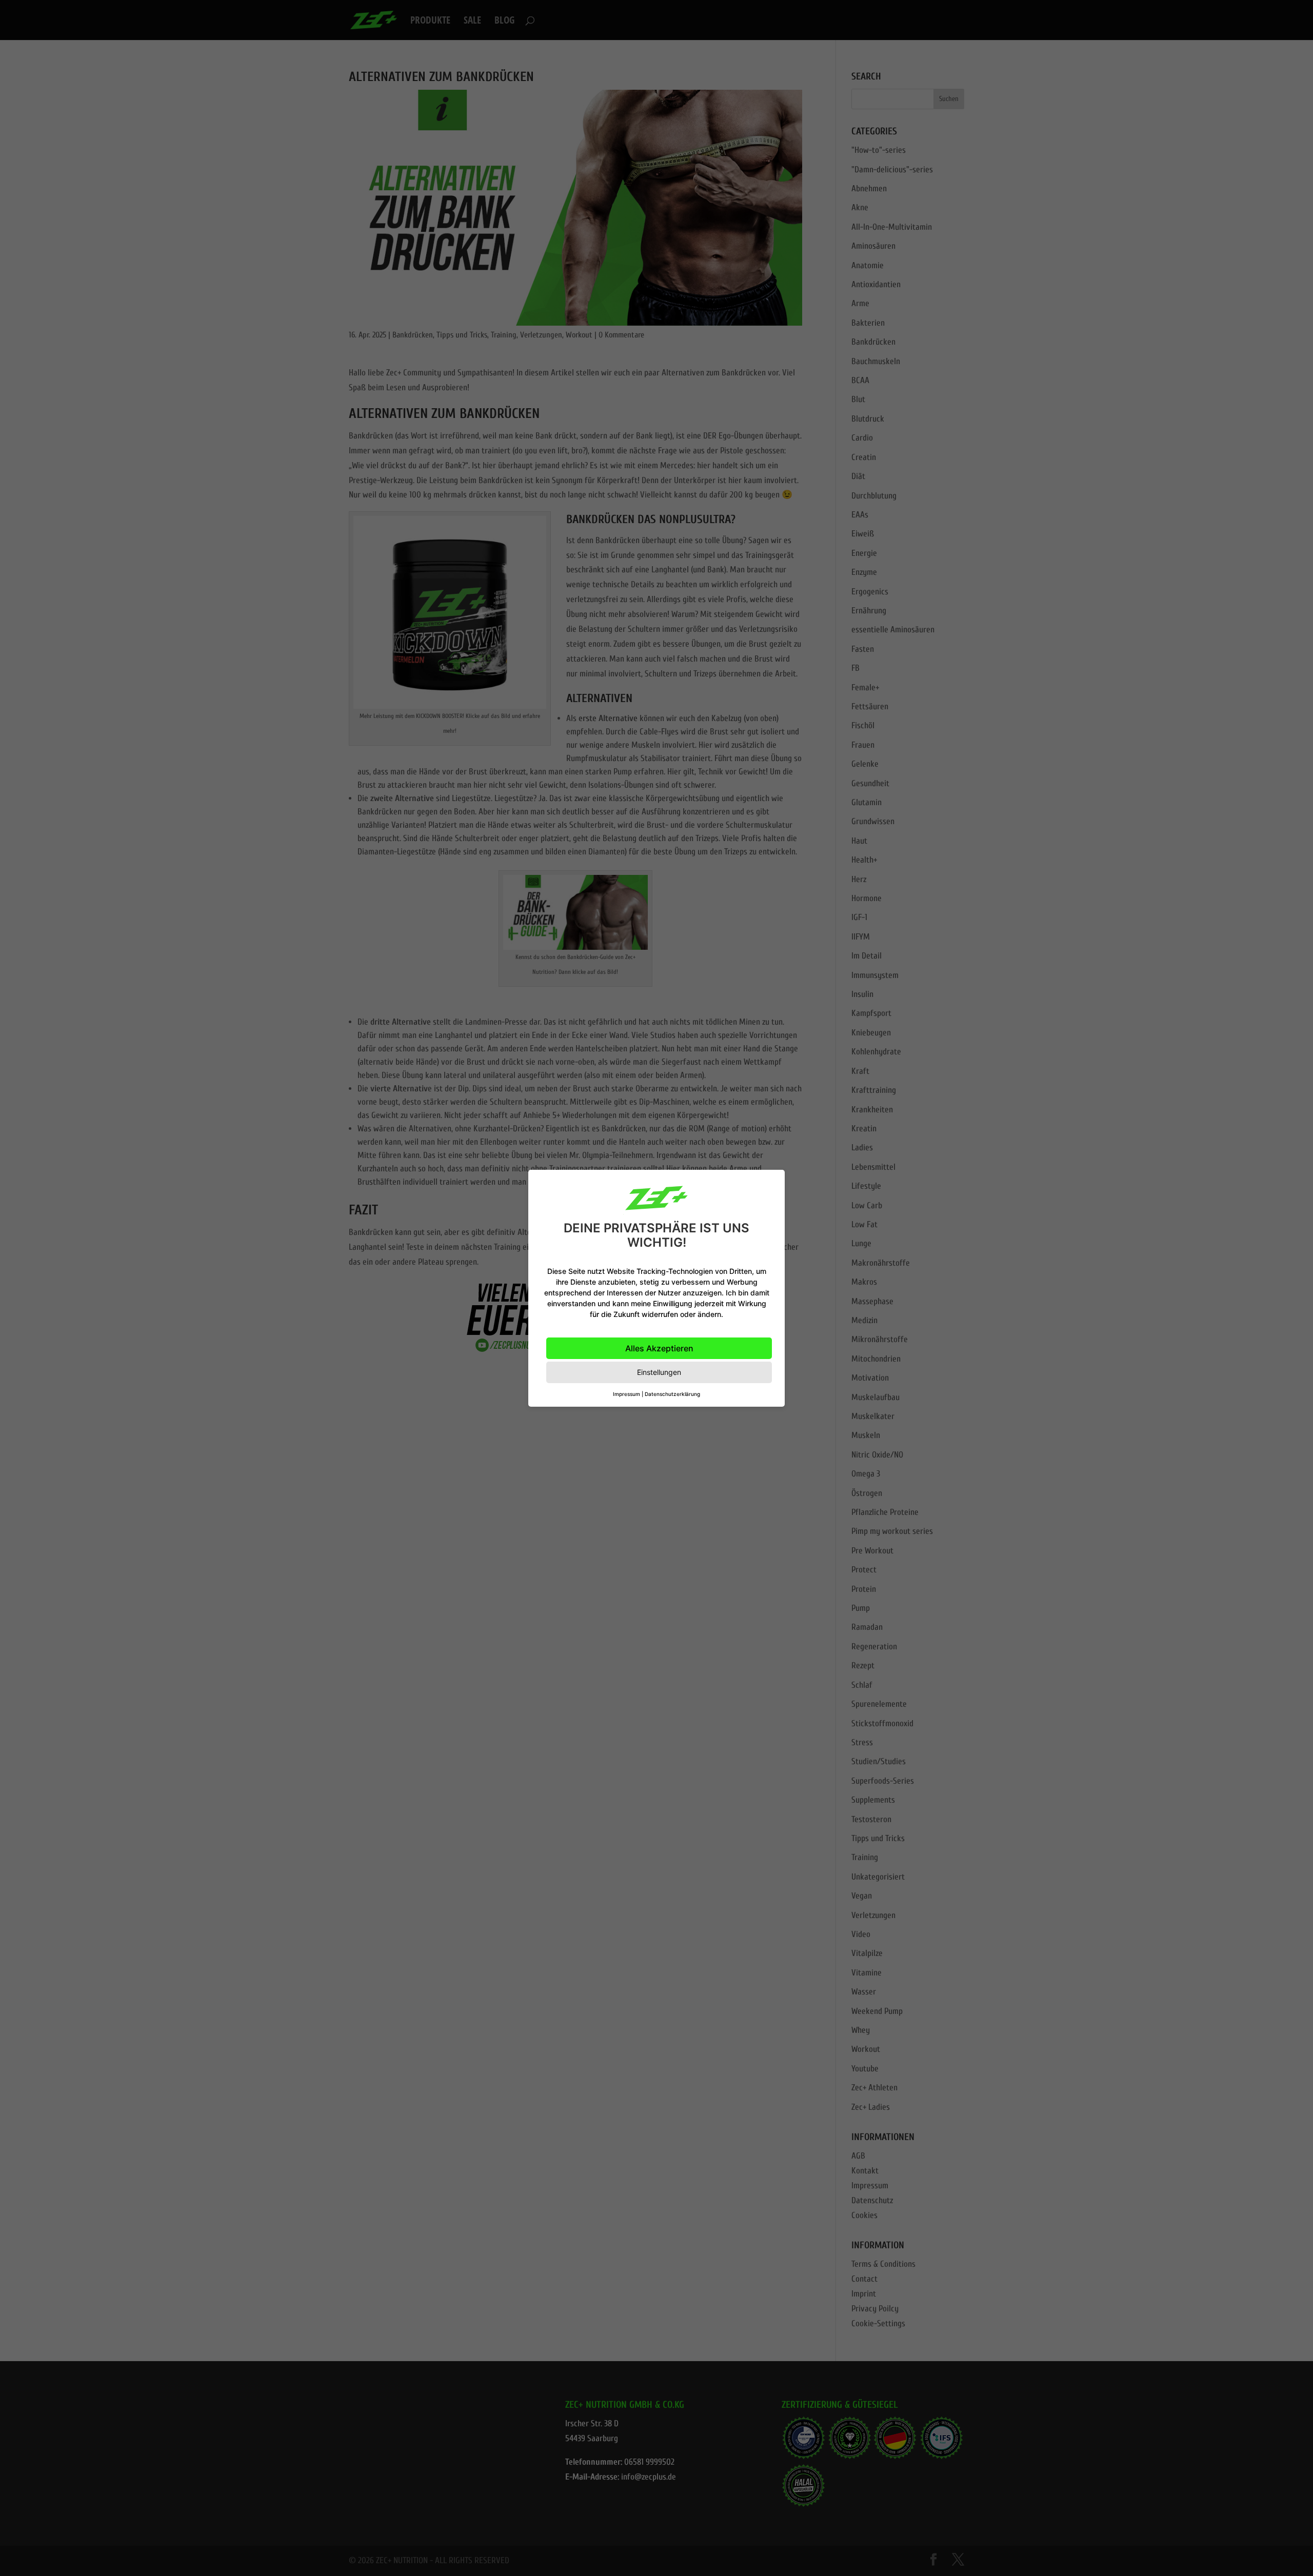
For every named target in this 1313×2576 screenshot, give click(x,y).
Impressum (626, 1394)
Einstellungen (659, 1372)
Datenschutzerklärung (672, 1394)
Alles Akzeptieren (659, 1348)
